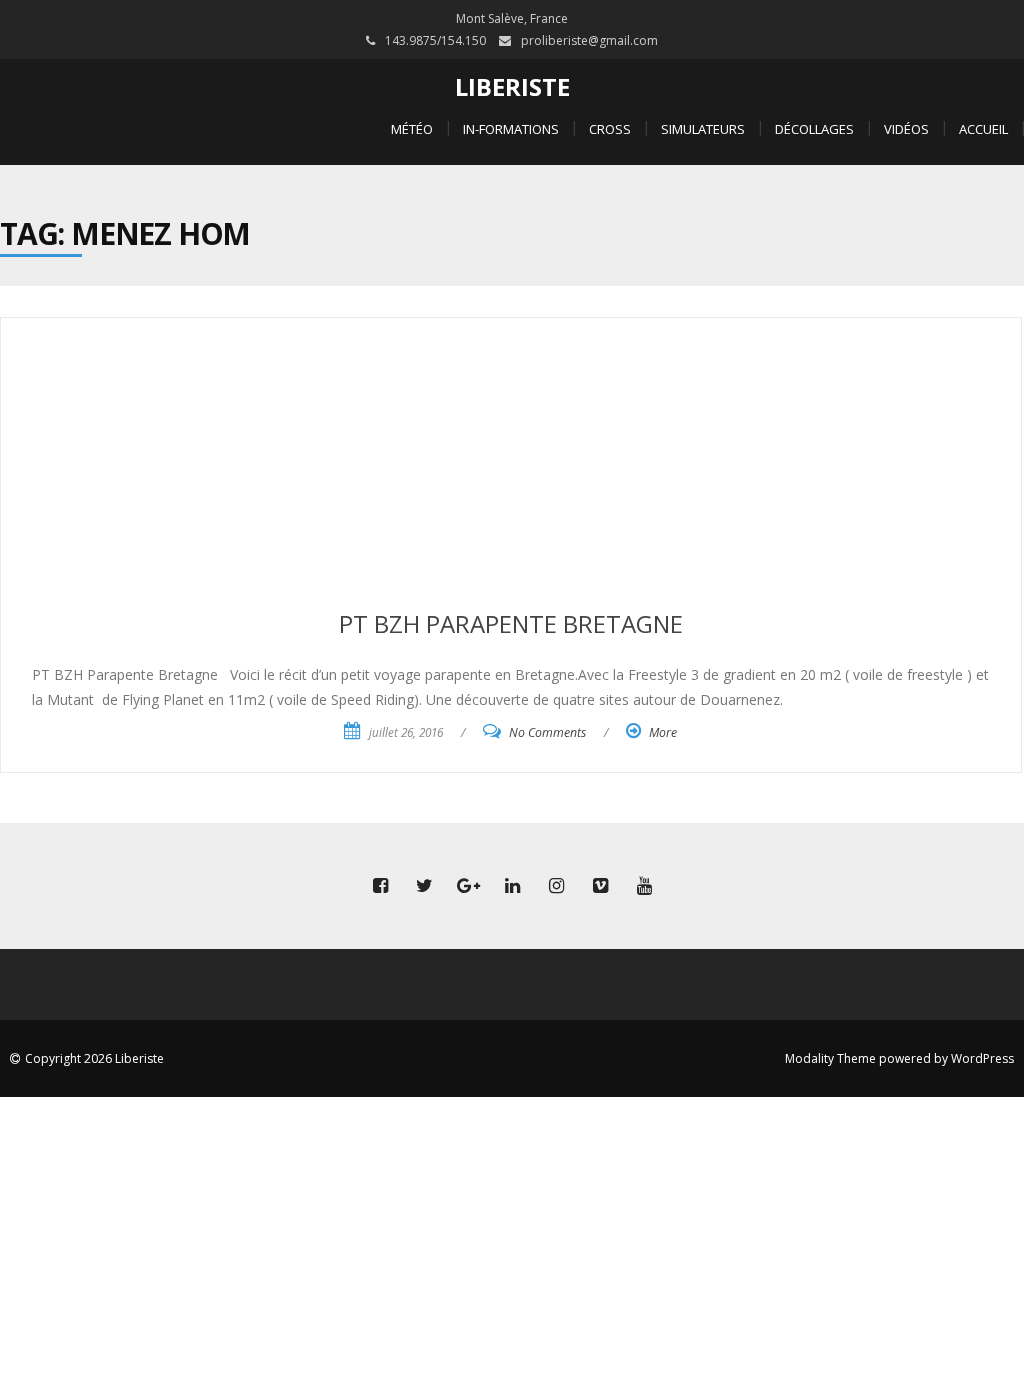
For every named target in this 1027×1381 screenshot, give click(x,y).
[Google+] (468, 886)
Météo (412, 129)
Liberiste (512, 86)
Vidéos (906, 129)
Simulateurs (703, 129)
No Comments (547, 732)
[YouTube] (644, 886)
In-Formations (511, 129)
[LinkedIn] (512, 886)
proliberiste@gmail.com (589, 40)
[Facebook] (380, 886)
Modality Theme (830, 1058)
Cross (610, 129)
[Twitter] (424, 886)
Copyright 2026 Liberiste (94, 1058)
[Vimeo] (600, 886)
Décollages (814, 129)
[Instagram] (556, 886)
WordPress (982, 1058)
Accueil (983, 129)
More (663, 732)
